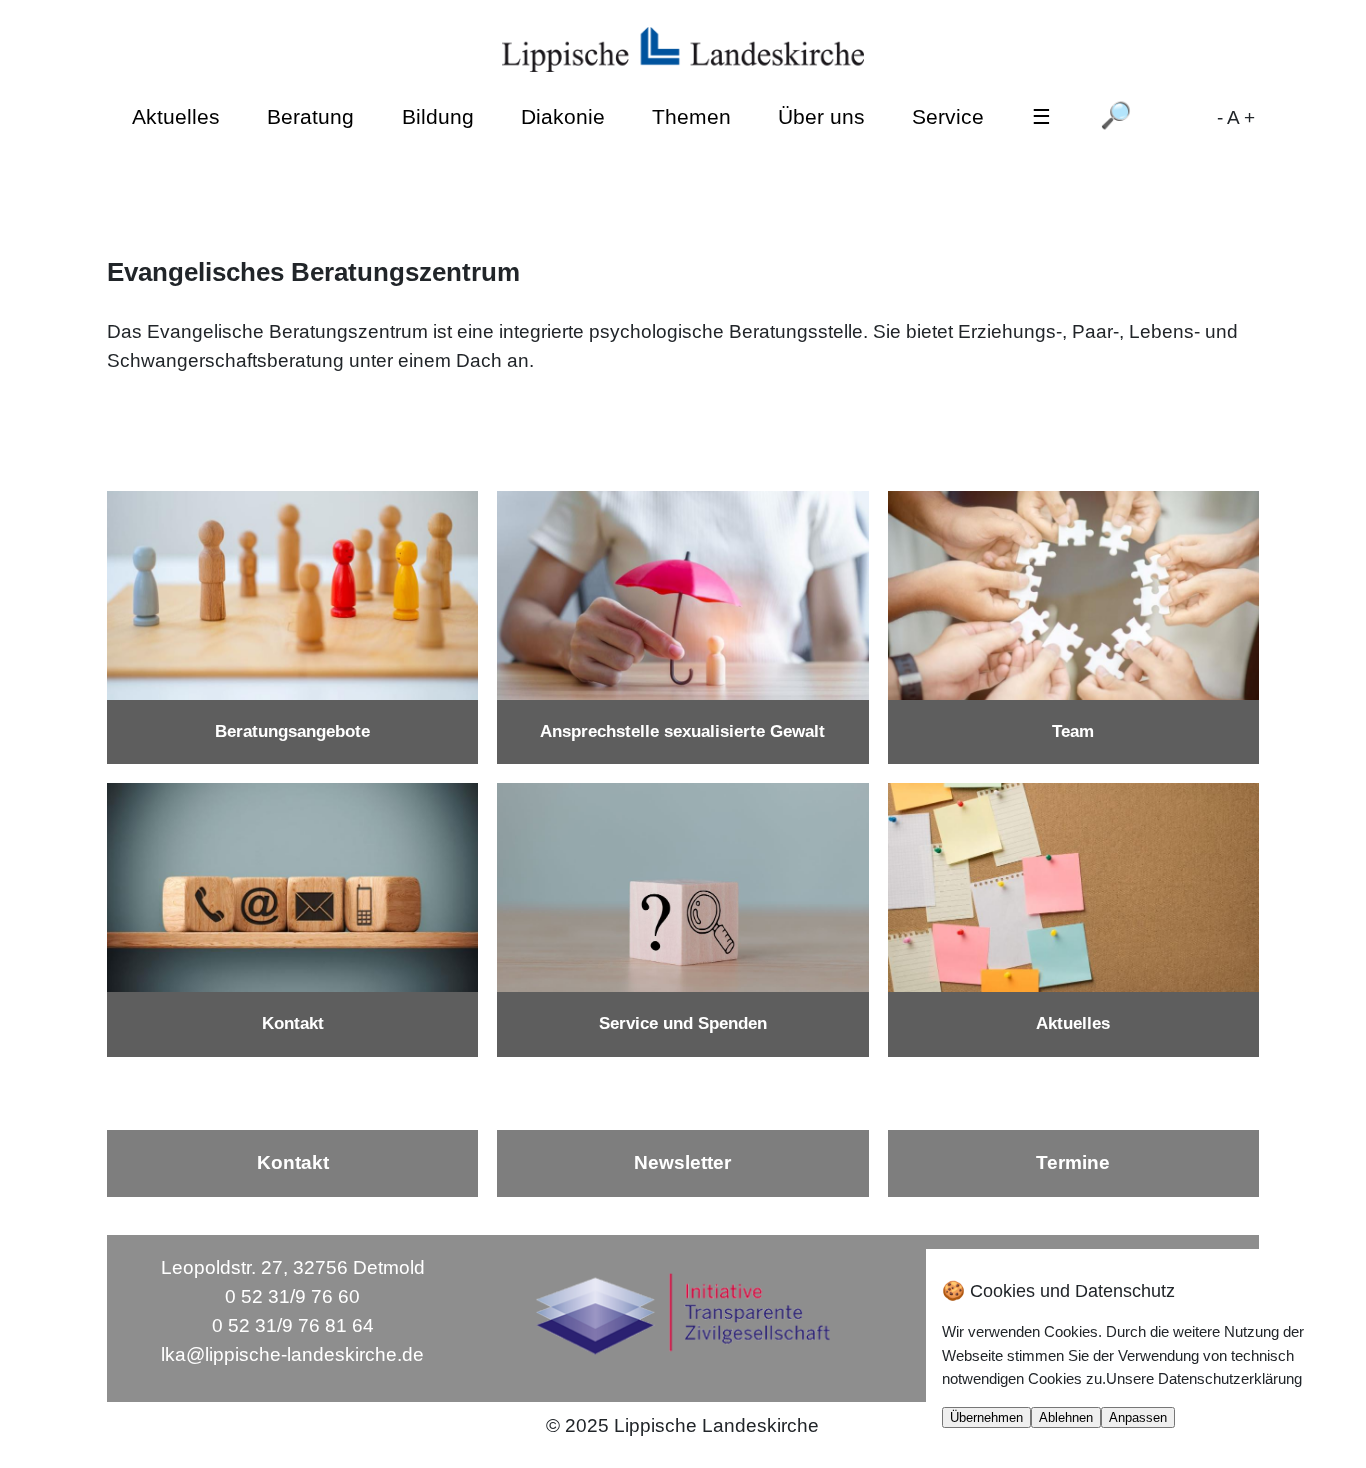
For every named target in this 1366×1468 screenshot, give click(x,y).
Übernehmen (986, 1417)
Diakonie (563, 116)
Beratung (310, 116)
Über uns (821, 116)
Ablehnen (1066, 1417)
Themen (691, 116)
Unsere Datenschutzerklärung (1204, 1378)
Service (948, 116)
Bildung (438, 116)
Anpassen (1138, 1417)
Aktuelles (176, 116)
